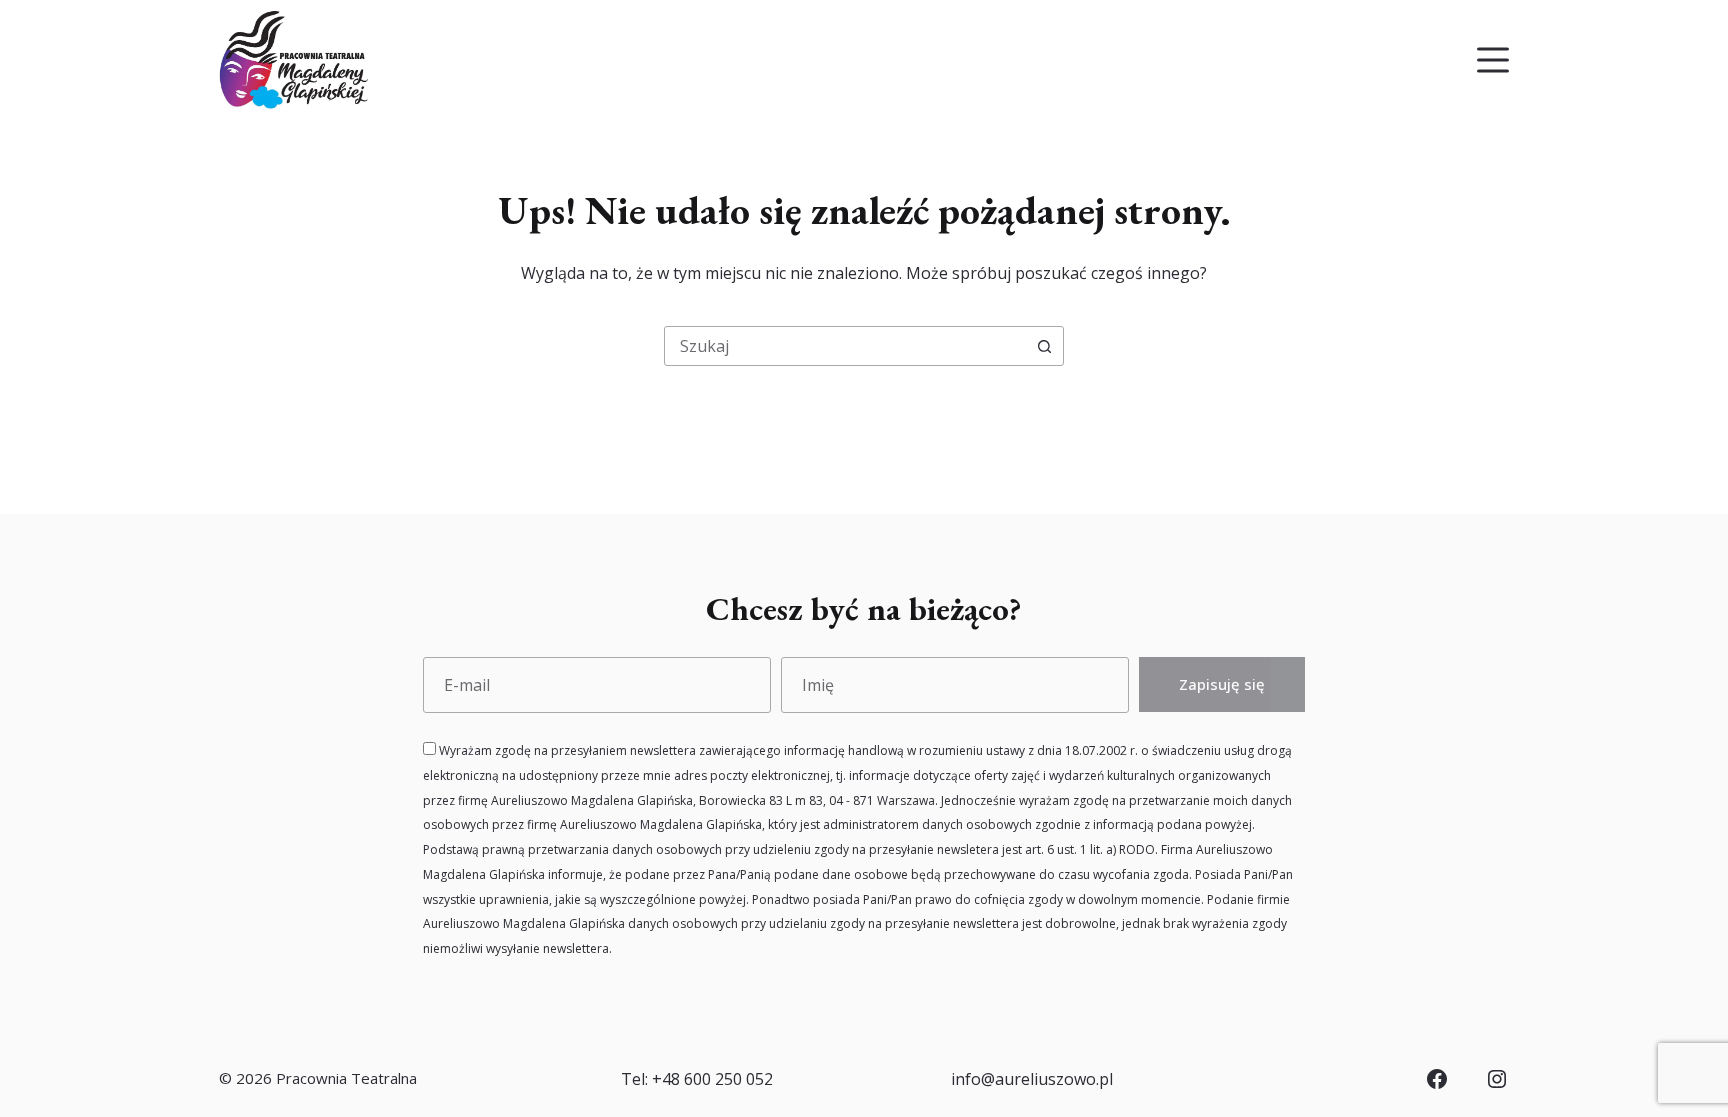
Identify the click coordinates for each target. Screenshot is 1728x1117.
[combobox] (845, 346)
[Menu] (1493, 60)
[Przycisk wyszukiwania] (1044, 346)
